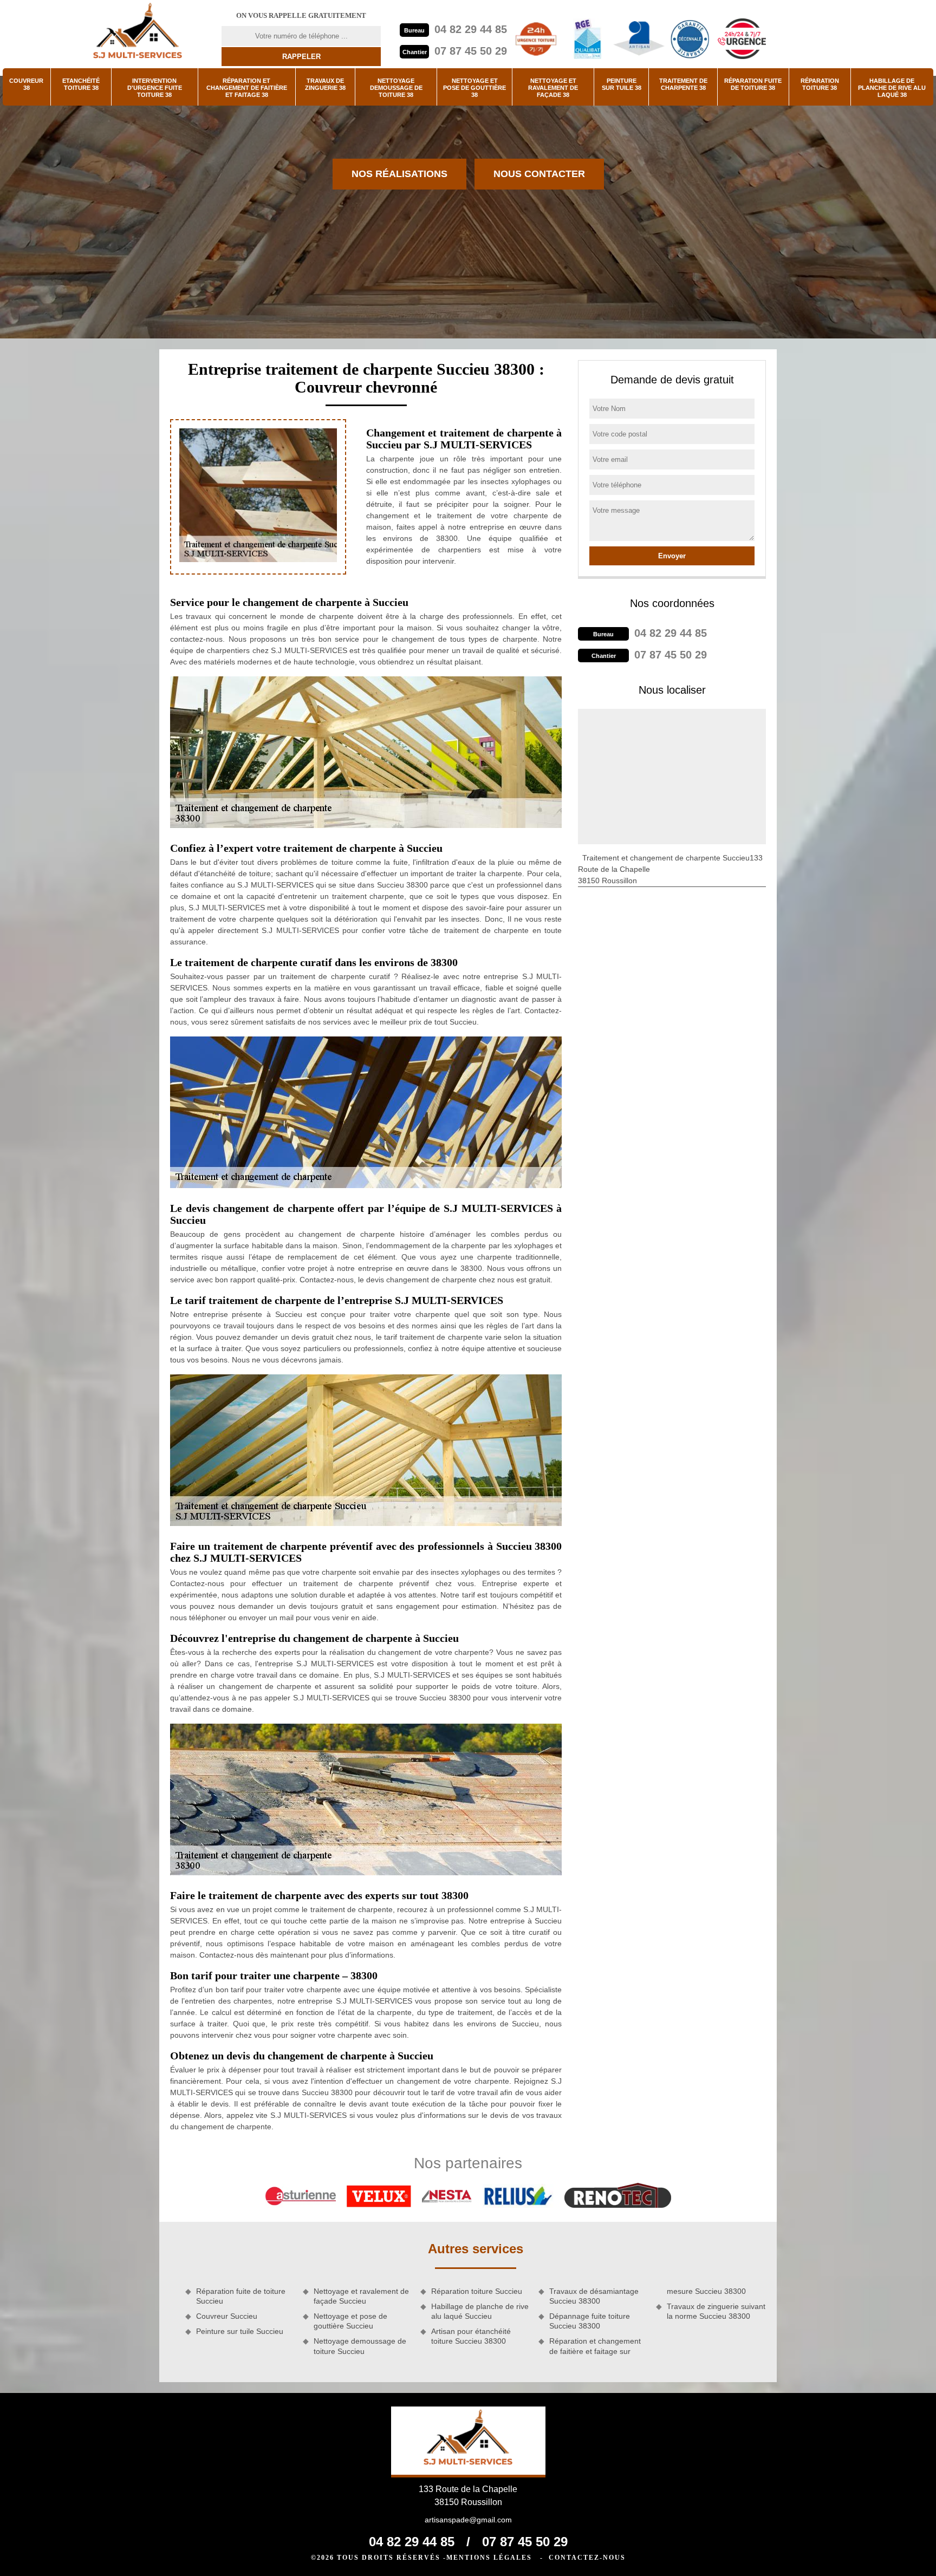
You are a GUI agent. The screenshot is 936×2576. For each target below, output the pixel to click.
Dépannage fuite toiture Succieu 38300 (590, 2321)
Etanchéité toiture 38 (81, 84)
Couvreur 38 (26, 84)
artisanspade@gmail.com (468, 2520)
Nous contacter (539, 174)
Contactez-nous (587, 2558)
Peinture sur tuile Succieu (240, 2331)
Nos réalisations (399, 174)
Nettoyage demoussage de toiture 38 (396, 88)
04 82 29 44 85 (471, 29)
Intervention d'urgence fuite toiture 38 (155, 88)
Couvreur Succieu (227, 2316)
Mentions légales (489, 2558)
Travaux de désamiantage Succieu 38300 (594, 2296)
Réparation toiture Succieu (477, 2291)
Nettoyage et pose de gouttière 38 (474, 88)
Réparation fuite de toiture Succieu (241, 2296)
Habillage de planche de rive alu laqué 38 (892, 88)
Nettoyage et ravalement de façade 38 (553, 88)
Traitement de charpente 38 (683, 84)
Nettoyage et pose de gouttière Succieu (350, 2321)
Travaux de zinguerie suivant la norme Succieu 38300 (716, 2311)
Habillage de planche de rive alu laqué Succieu (480, 2311)
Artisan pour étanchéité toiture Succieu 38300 (471, 2336)
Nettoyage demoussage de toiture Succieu (360, 2346)
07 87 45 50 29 (471, 51)
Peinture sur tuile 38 (622, 84)
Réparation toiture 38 (820, 84)
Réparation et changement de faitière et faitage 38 (247, 88)
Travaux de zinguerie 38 (325, 84)
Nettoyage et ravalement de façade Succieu (361, 2296)
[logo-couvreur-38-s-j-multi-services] (138, 34)
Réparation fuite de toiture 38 (753, 84)
